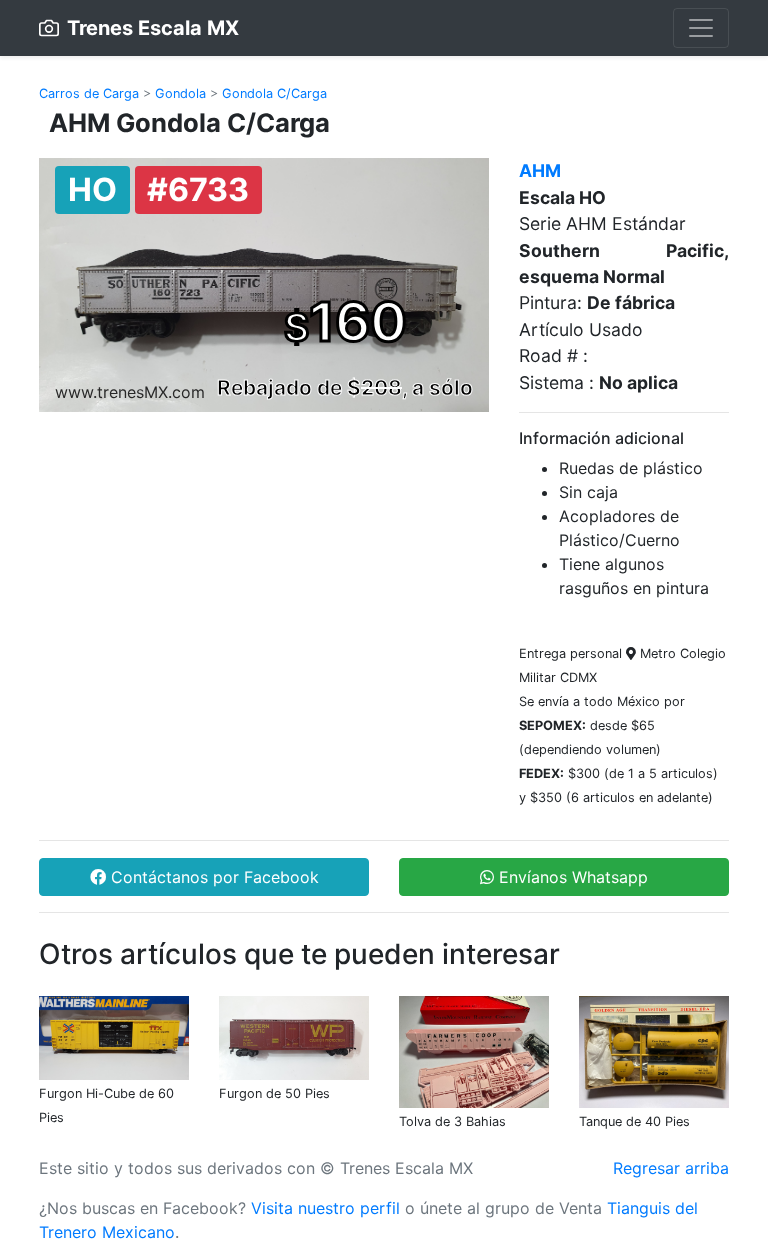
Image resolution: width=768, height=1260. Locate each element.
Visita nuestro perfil (325, 1208)
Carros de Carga (89, 93)
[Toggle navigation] (701, 28)
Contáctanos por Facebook (212, 877)
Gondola (180, 93)
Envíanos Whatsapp (571, 877)
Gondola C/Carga (274, 93)
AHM (540, 170)
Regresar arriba (671, 1168)
